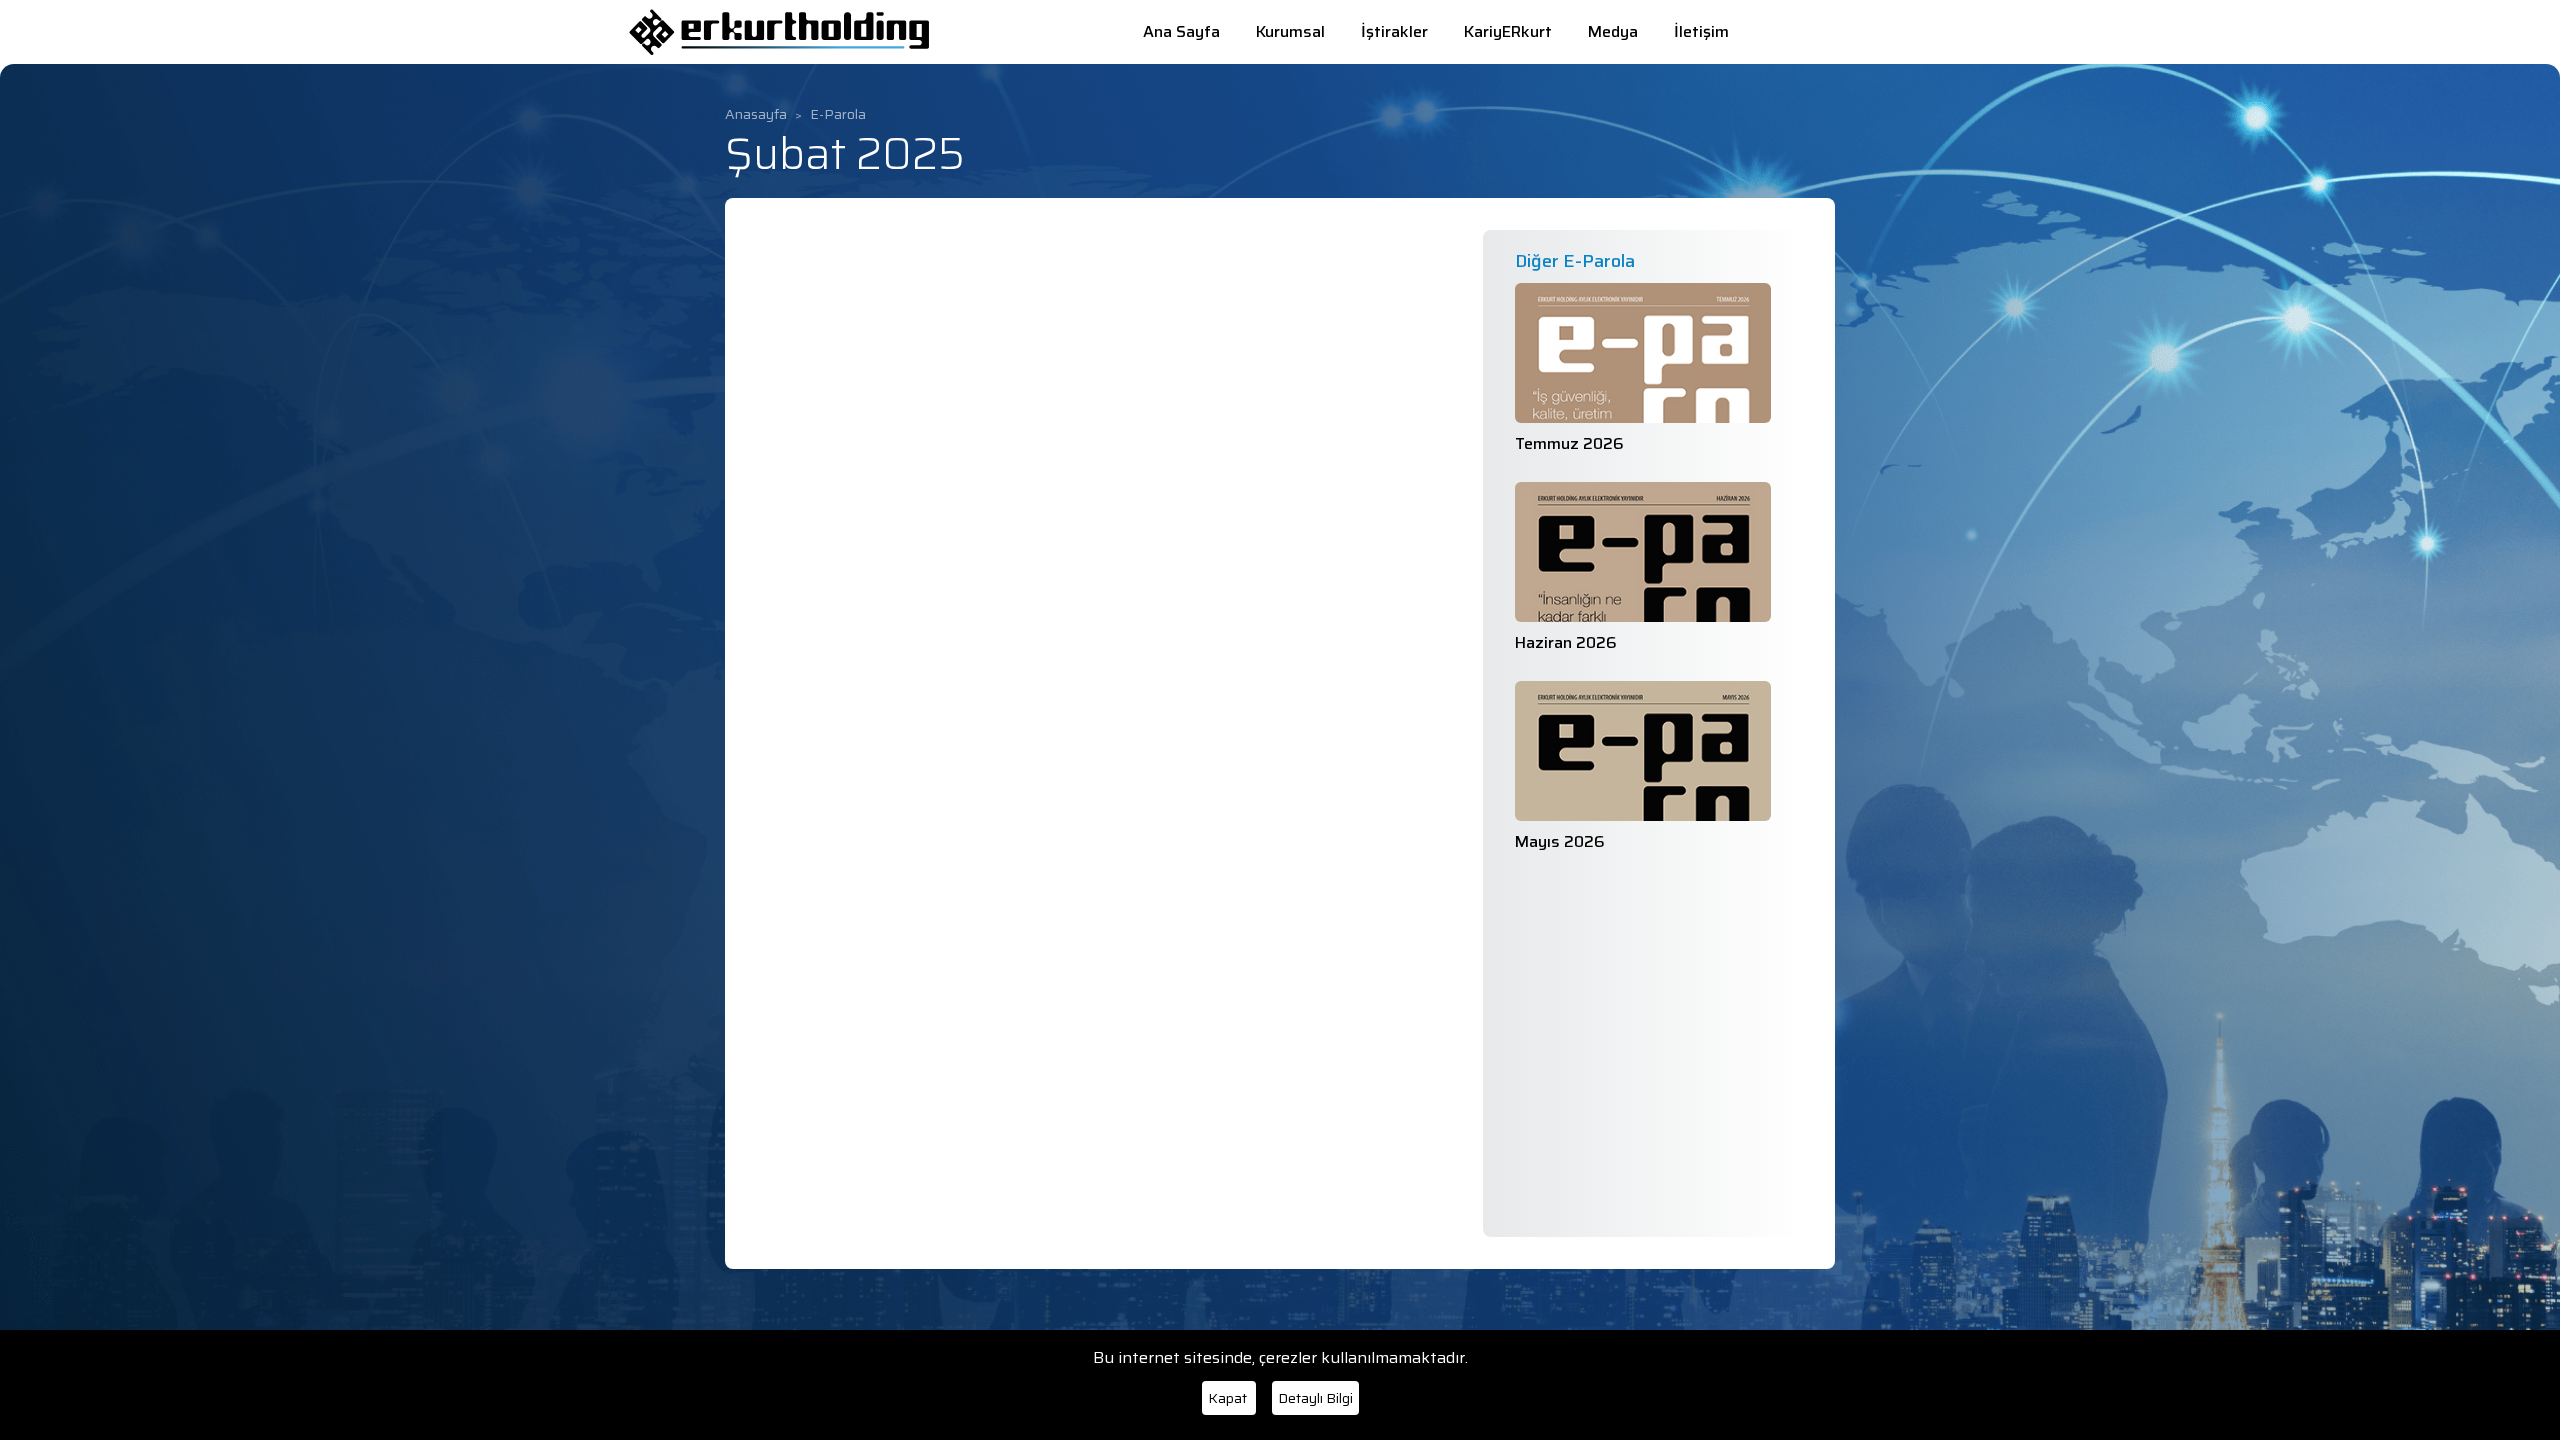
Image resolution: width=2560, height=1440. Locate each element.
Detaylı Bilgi (1315, 1398)
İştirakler (1396, 31)
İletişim (1701, 31)
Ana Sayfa (1183, 31)
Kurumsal (1292, 31)
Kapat (1229, 1398)
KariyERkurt (1510, 31)
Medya (1615, 31)
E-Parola (838, 114)
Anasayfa (756, 114)
